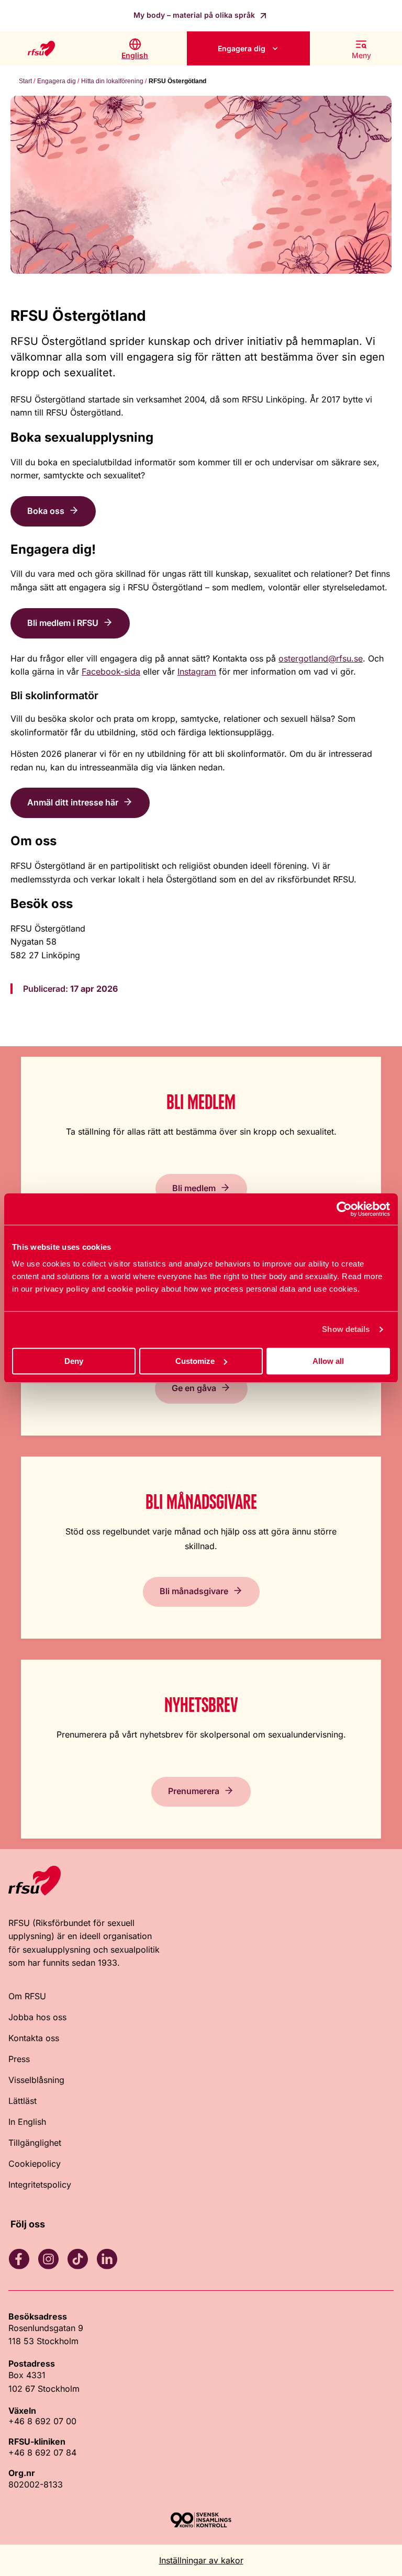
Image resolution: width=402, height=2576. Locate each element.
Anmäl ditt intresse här (73, 802)
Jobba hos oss (37, 2017)
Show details (346, 1329)
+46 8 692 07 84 (42, 2452)
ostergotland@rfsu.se (321, 658)
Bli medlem (194, 1188)
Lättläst (23, 2101)
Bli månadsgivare (194, 1591)
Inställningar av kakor (201, 2560)
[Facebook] (19, 2259)
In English (27, 2122)
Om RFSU (27, 1996)
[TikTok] (77, 2259)
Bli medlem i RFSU (63, 623)
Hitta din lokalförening (112, 81)
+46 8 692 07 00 (42, 2421)
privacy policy (62, 1289)
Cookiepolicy (35, 2164)
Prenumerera (194, 1791)
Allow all (328, 1361)
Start (25, 81)
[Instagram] (48, 2259)
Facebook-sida (111, 671)
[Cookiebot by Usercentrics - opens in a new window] (344, 1209)
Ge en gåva (194, 1388)
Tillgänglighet (35, 2143)
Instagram (197, 671)
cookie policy (133, 1289)
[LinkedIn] (107, 2259)
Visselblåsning (36, 2080)
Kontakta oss (34, 2038)
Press (19, 2059)
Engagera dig (242, 48)
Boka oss (46, 511)
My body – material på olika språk (195, 15)
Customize (195, 1361)
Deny (74, 1361)
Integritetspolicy (40, 2185)
